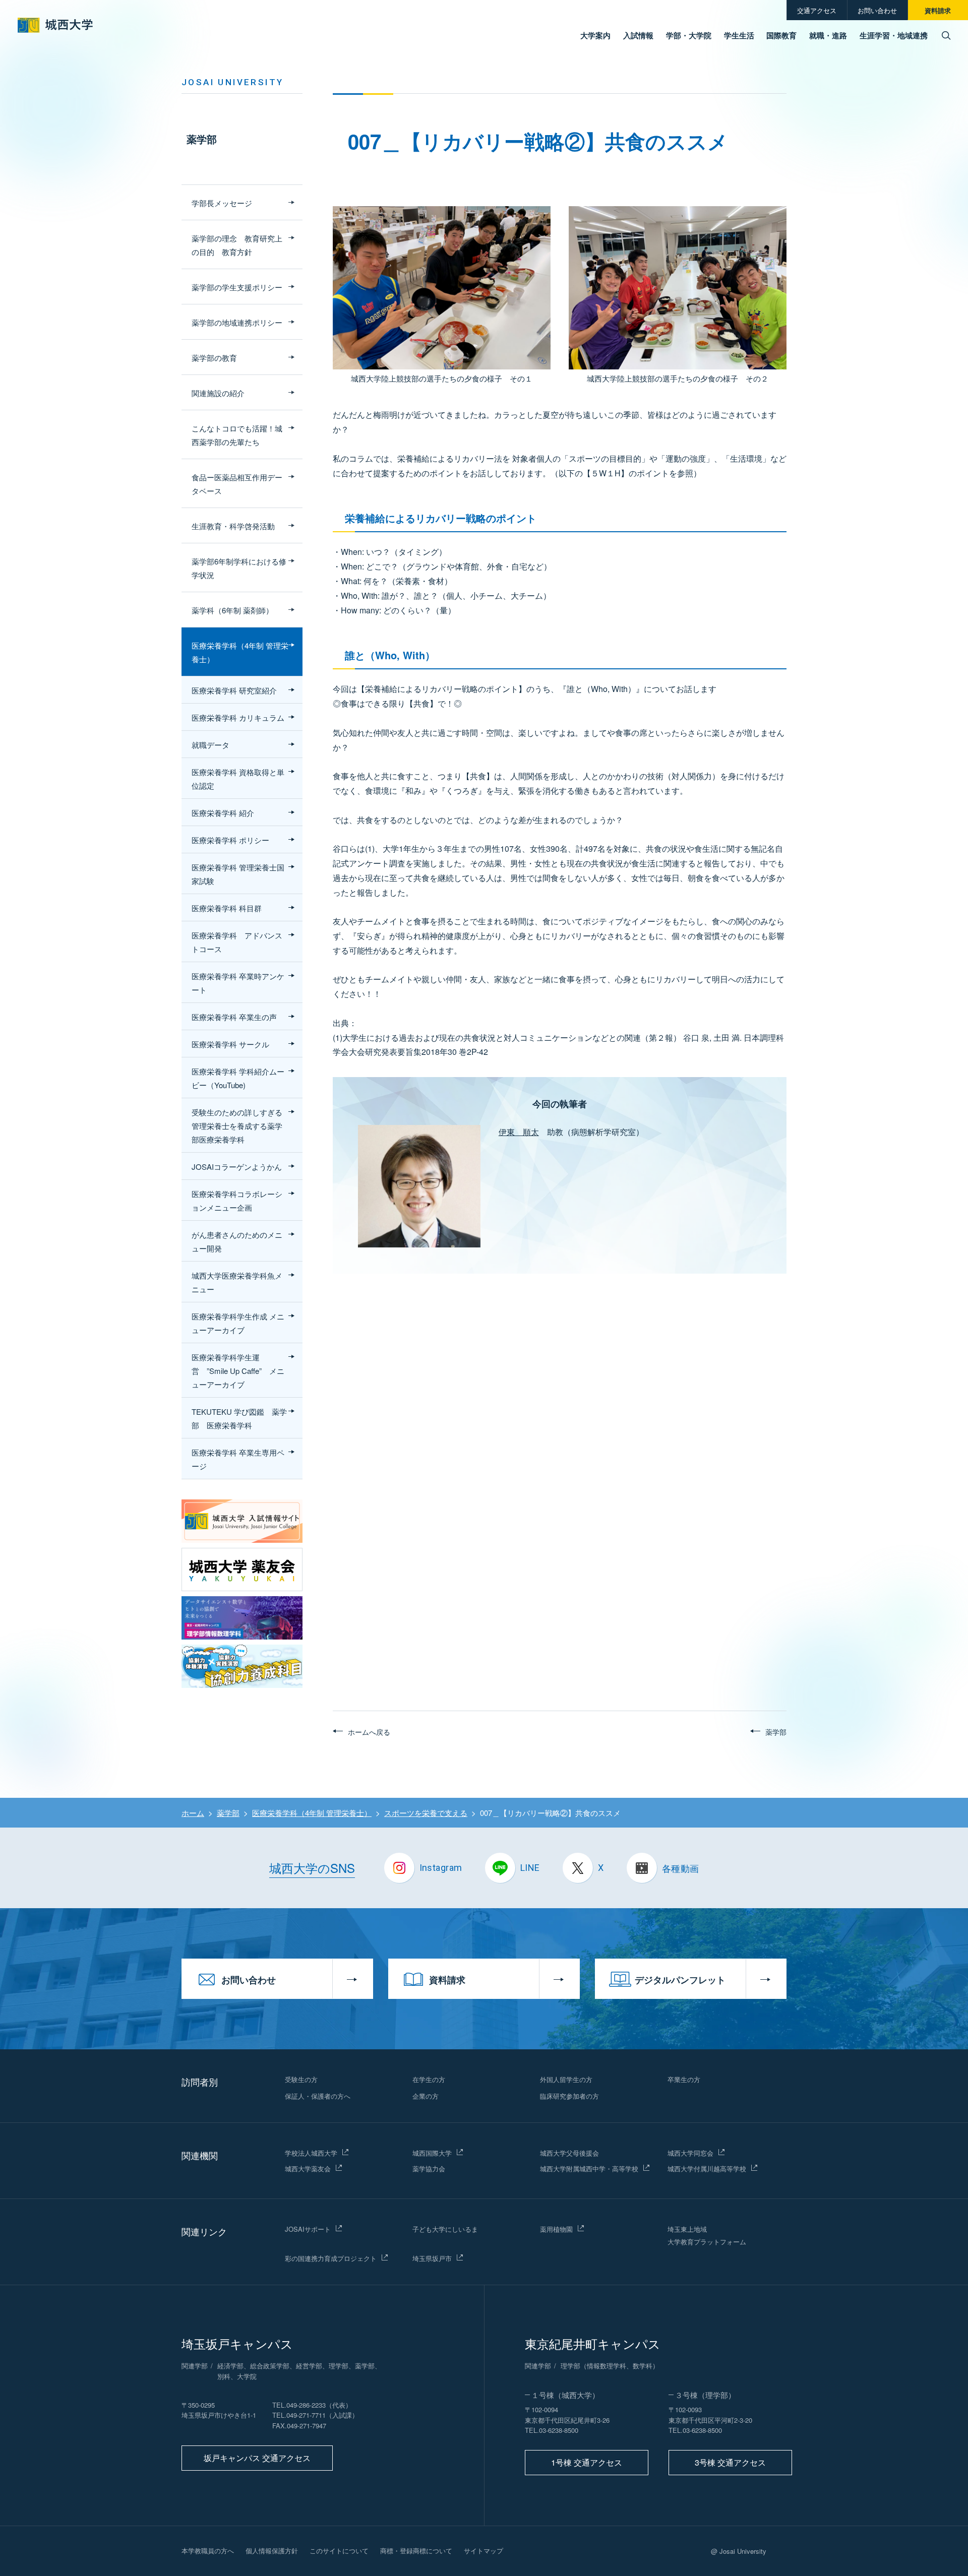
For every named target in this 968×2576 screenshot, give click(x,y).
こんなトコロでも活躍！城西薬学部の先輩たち (237, 435)
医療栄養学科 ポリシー (230, 840)
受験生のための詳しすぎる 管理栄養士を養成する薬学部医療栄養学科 (237, 1126)
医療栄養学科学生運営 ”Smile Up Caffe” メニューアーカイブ (238, 1371)
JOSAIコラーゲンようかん (237, 1167)
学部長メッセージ (222, 203)
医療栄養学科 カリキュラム (238, 717)
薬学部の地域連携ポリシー (237, 322)
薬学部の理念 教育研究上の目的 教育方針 (237, 245)
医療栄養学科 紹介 (223, 813)
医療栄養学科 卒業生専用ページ (238, 1459)
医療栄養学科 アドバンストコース (237, 942)
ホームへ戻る (369, 1732)
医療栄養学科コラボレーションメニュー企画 (237, 1201)
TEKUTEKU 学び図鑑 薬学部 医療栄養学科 (239, 1418)
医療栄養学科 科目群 (227, 908)
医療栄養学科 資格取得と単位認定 (238, 779)
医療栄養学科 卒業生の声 (234, 1017)
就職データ (210, 745)
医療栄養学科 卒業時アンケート (238, 983)
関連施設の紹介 (218, 393)
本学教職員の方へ (208, 2551)
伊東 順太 (519, 1132)
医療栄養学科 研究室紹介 (234, 690)
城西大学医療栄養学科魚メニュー (237, 1282)
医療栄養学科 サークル (230, 1044)
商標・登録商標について (416, 2551)
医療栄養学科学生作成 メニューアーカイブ (238, 1323)
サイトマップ (483, 2551)
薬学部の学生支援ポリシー (237, 287)
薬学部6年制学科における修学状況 (239, 568)
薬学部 (202, 139)
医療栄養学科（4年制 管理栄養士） (240, 652)
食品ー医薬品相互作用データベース (237, 484)
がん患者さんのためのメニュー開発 (237, 1241)
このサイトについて (339, 2551)
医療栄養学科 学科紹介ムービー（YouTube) (238, 1078)
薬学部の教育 (214, 358)
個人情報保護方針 (272, 2551)
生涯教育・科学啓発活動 (233, 526)
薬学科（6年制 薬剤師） (232, 610)
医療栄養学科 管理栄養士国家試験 (238, 874)
